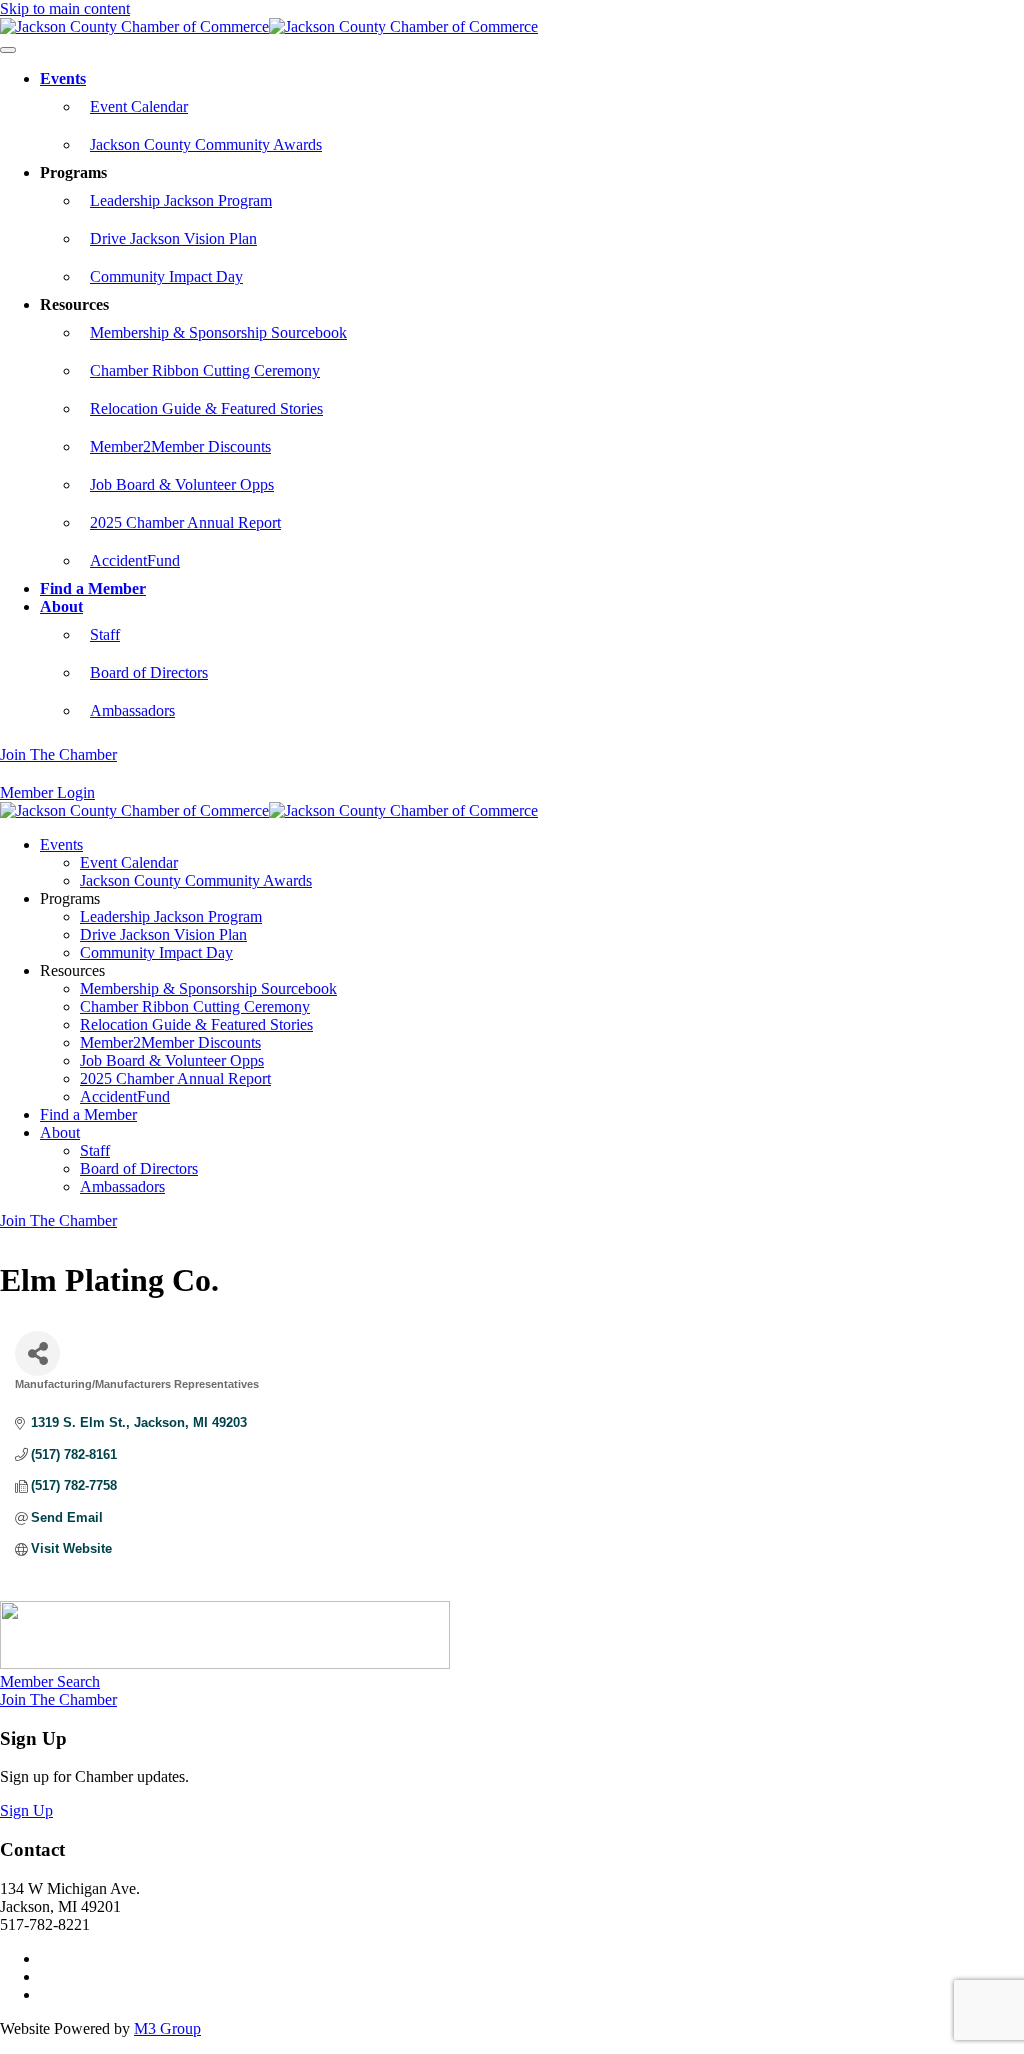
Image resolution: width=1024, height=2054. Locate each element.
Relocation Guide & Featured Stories (206, 408)
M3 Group (167, 2028)
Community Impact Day (166, 276)
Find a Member (93, 588)
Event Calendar (139, 106)
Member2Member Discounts (180, 446)
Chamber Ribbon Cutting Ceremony (205, 370)
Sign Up (26, 1810)
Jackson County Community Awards (206, 144)
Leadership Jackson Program (181, 200)
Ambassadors (132, 710)
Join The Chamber (58, 754)
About (61, 606)
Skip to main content (65, 8)
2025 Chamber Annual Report (185, 522)
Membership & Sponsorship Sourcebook (218, 332)
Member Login (47, 792)
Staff (105, 634)
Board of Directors (149, 672)
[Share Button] (37, 1353)
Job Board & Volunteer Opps (182, 484)
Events (63, 78)
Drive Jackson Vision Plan (173, 238)
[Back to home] (269, 26)
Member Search (50, 1681)
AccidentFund (135, 560)
